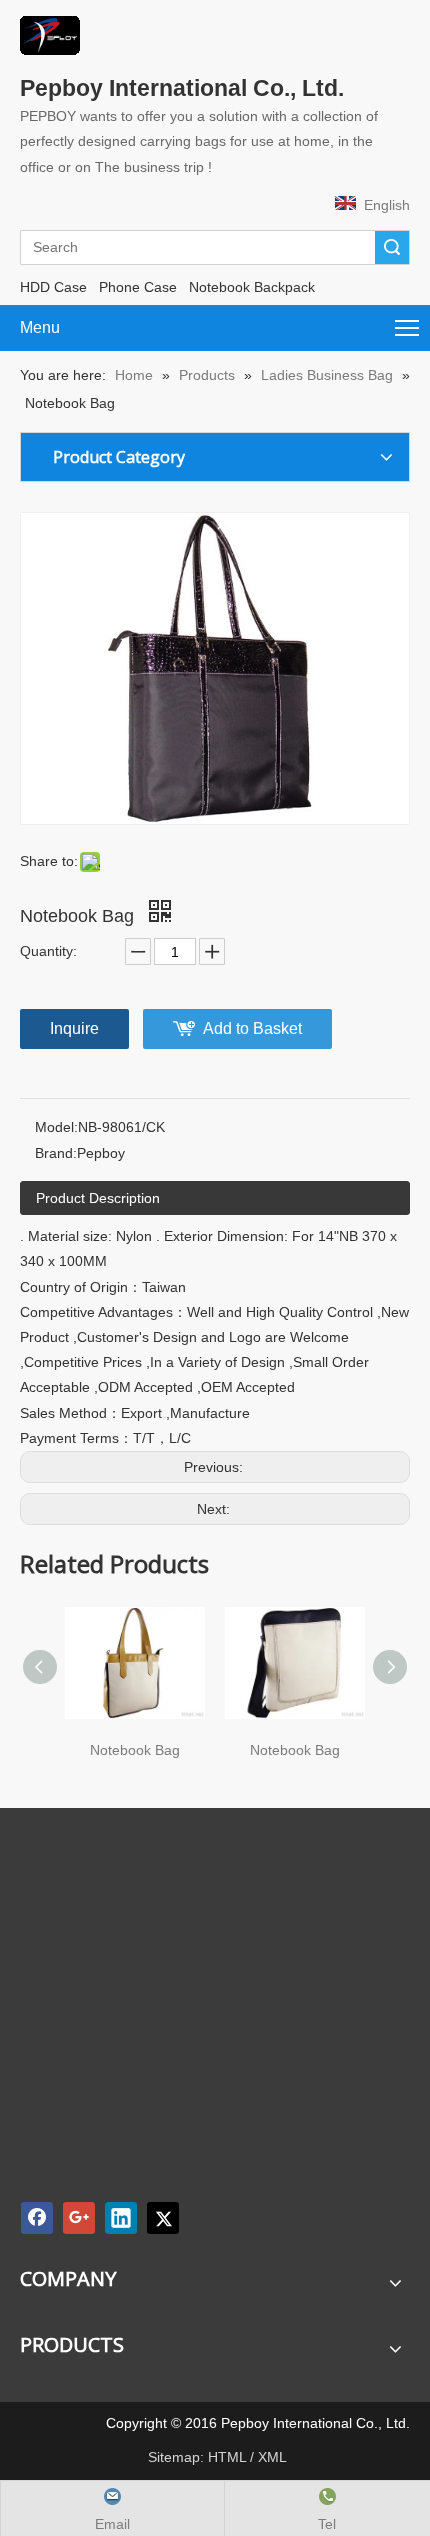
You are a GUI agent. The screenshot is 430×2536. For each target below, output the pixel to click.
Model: (56, 1127)
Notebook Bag (135, 1750)
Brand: (56, 1153)
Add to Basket (252, 1028)
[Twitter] (163, 2218)
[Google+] (79, 2218)
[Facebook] (37, 2218)
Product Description (98, 1198)
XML (272, 2457)
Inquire (74, 1028)
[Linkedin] (121, 2218)
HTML (227, 2457)
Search (392, 247)
